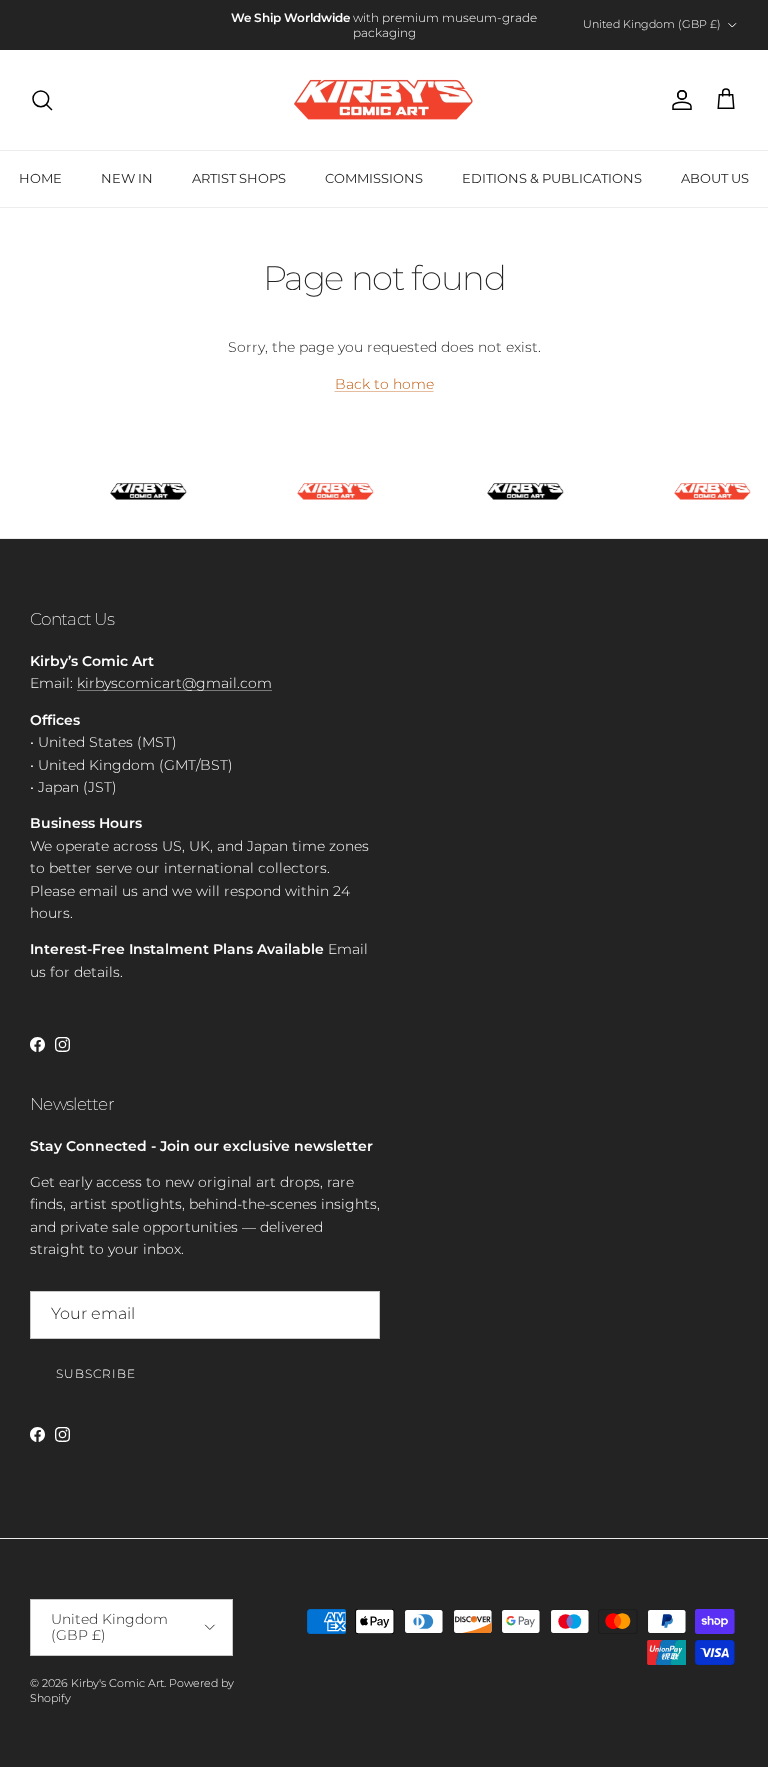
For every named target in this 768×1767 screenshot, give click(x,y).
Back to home (384, 384)
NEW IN (127, 178)
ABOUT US (715, 178)
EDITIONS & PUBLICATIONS (552, 178)
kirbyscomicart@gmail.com (174, 683)
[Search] (42, 100)
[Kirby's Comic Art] (384, 100)
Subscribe (96, 1373)
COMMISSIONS (374, 178)
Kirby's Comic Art (117, 1683)
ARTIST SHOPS (239, 178)
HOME (40, 178)
